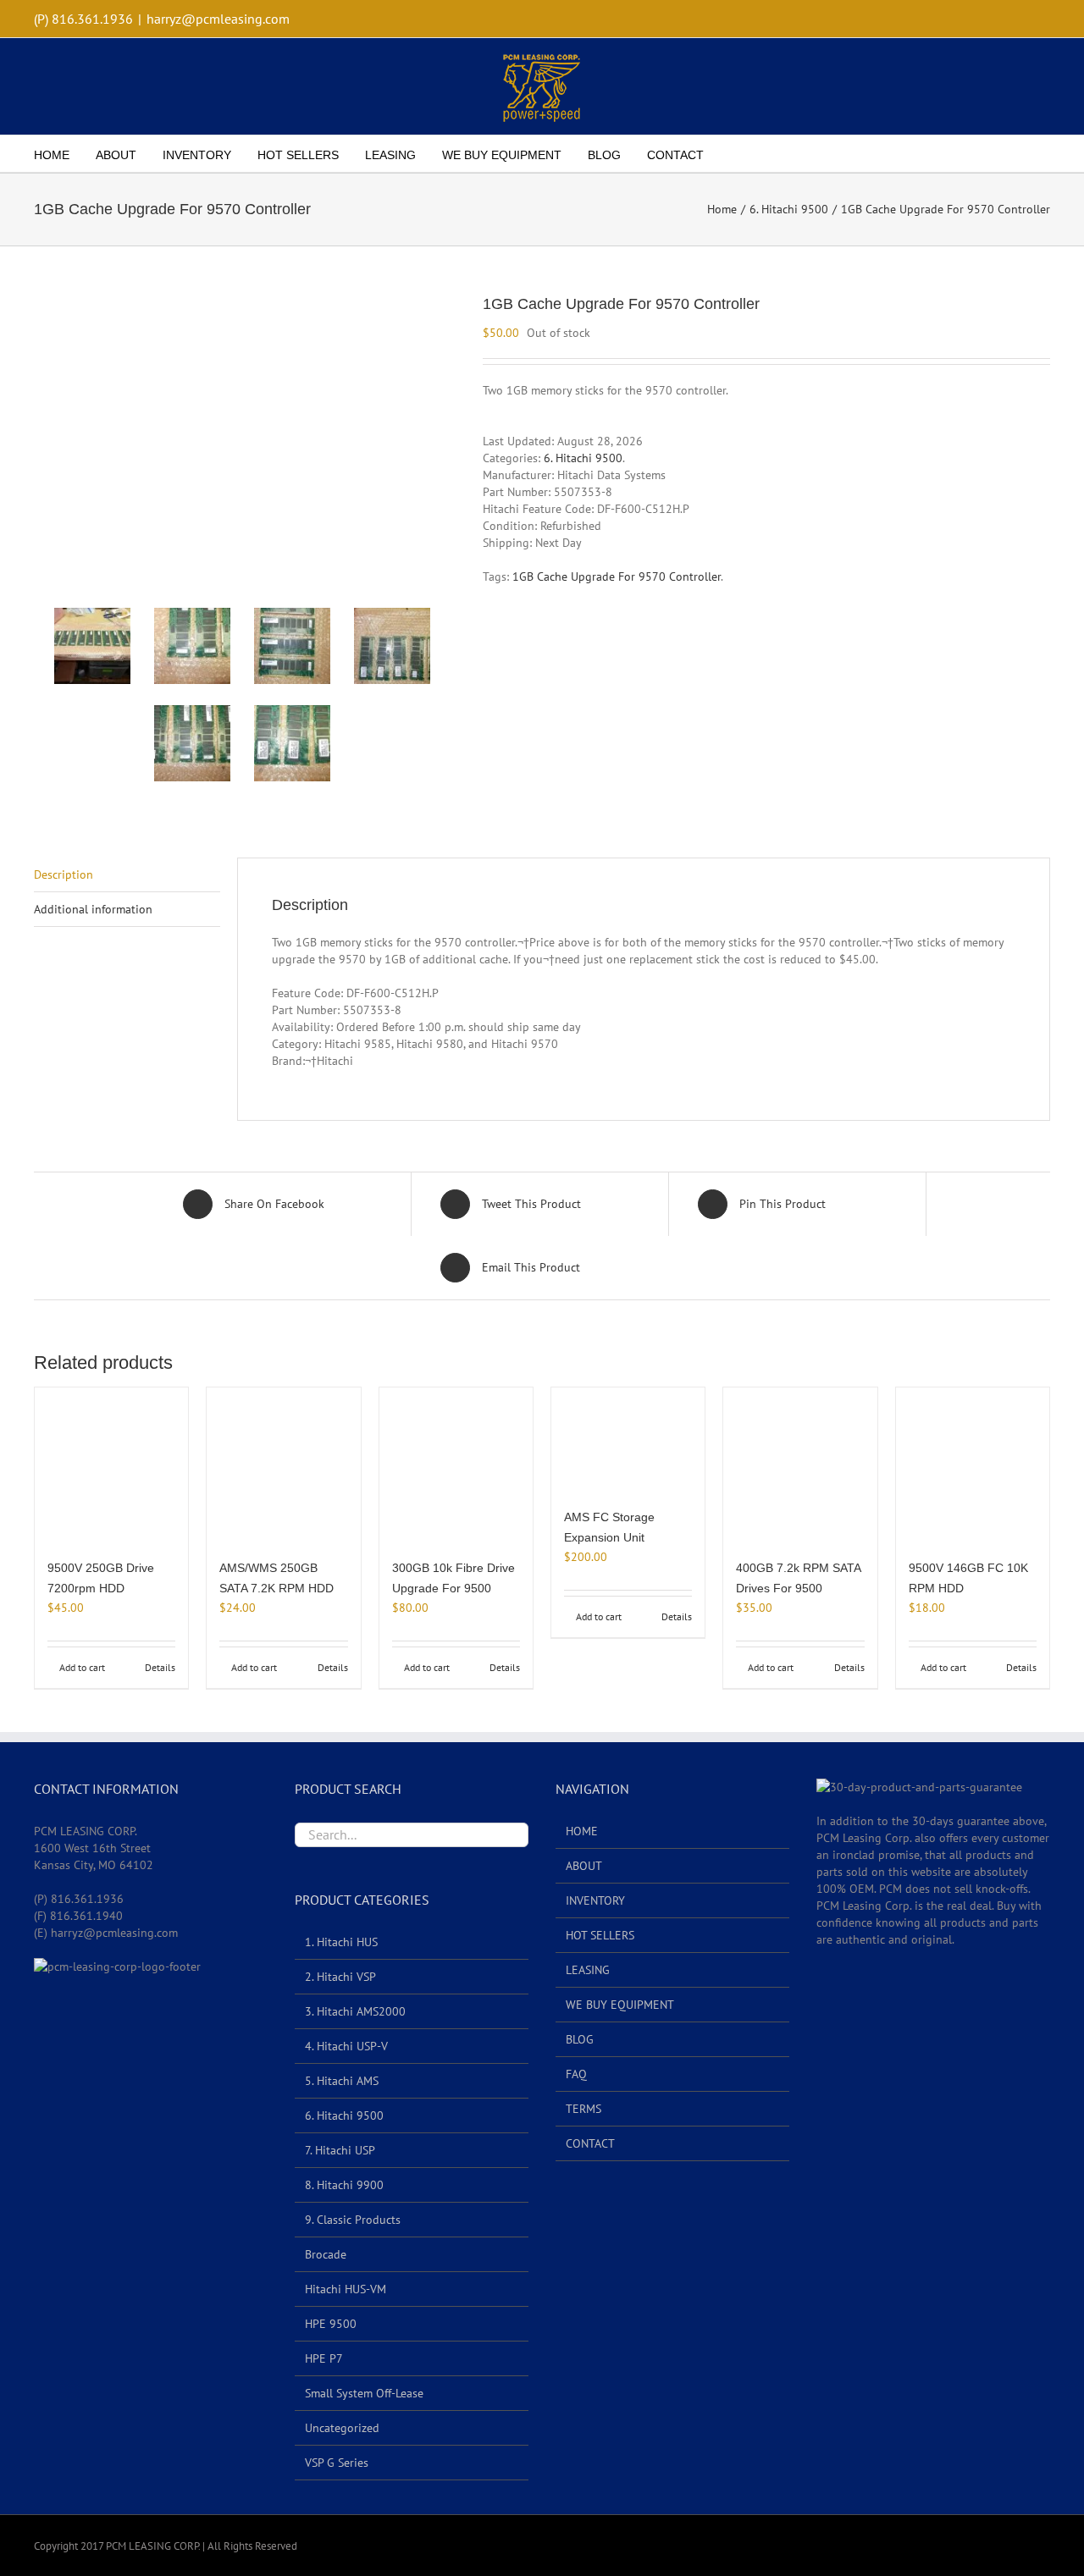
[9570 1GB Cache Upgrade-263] (292, 646)
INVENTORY (595, 1900)
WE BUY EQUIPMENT (620, 2005)
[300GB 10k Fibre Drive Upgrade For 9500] (456, 1464)
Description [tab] (64, 874)
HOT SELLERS (600, 1935)
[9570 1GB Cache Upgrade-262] (192, 646)
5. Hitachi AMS (342, 2081)
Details (160, 1667)
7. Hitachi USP (340, 2150)
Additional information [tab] (93, 909)
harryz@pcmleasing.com (218, 19)
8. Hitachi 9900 (344, 2185)
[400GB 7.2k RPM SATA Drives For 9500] (800, 1464)
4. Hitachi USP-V (346, 2046)
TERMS (583, 2109)
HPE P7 (324, 2358)
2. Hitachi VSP (340, 1977)
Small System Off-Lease (364, 2393)
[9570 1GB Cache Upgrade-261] (242, 436)
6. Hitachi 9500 (583, 458)
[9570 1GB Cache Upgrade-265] (192, 743)
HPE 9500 (331, 2324)
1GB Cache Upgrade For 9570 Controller (617, 576)
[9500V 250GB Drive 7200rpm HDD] (111, 1464)
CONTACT (590, 2143)
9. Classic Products (353, 2220)
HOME (582, 1831)
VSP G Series (337, 2463)
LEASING (588, 1970)
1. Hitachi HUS (341, 1942)
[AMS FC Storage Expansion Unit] (628, 1439)
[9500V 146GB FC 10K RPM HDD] (973, 1464)
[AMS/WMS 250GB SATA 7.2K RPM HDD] (283, 1464)
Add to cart (82, 1667)
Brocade (326, 2254)
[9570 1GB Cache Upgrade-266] (292, 743)
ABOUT (584, 1866)
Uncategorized (342, 2428)
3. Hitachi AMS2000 (355, 2011)
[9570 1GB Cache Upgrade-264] (392, 646)
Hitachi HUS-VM (346, 2289)
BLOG (580, 2039)
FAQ (576, 2074)
